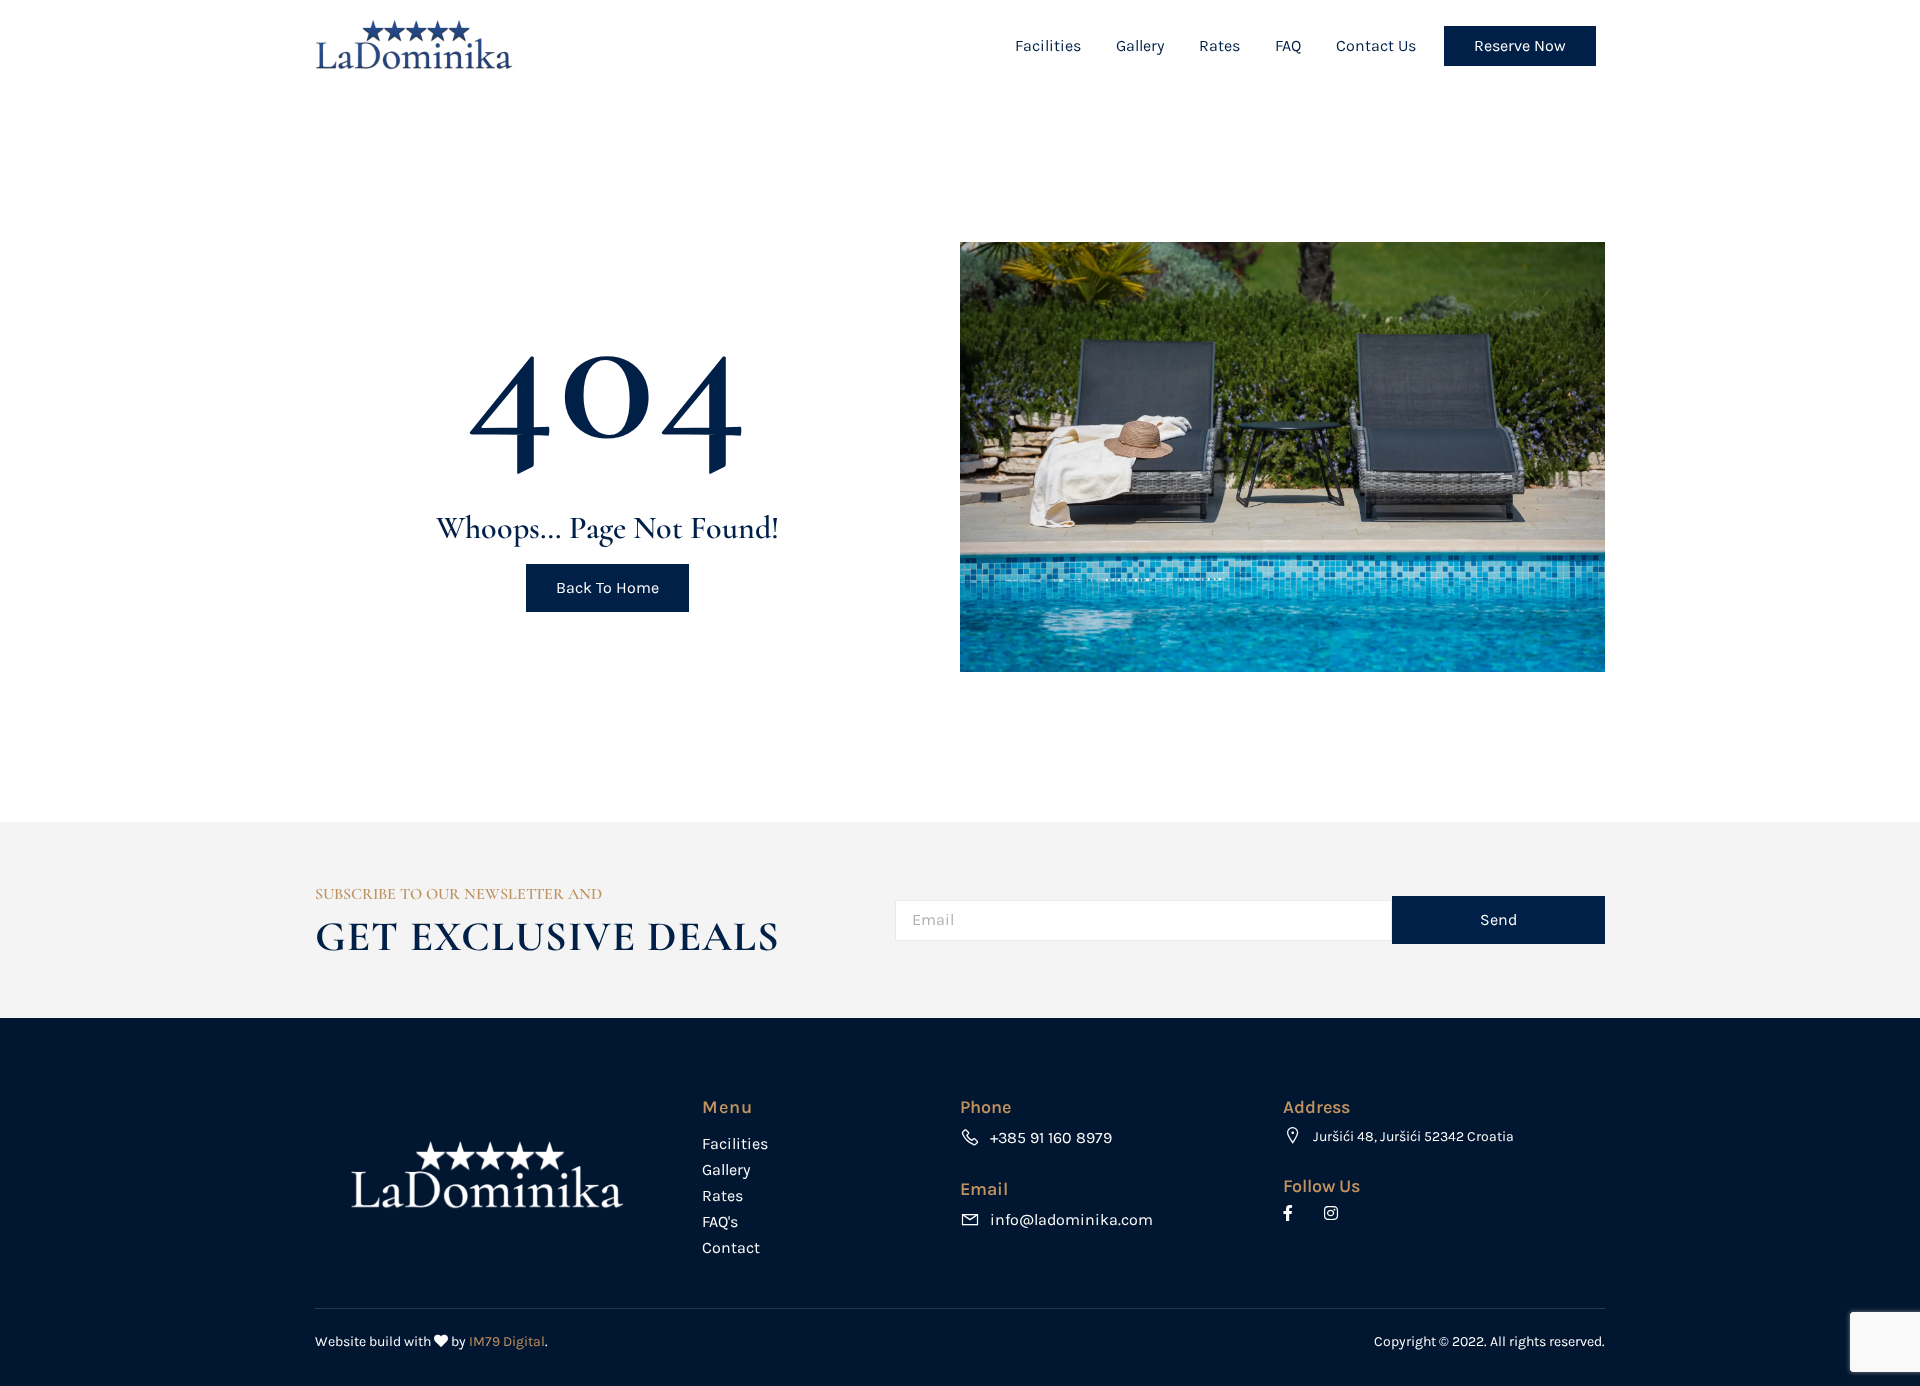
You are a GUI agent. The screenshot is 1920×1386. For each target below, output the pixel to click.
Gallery (1140, 45)
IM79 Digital (507, 1341)
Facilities (1048, 45)
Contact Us (1376, 45)
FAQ (1288, 45)
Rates (1219, 45)
